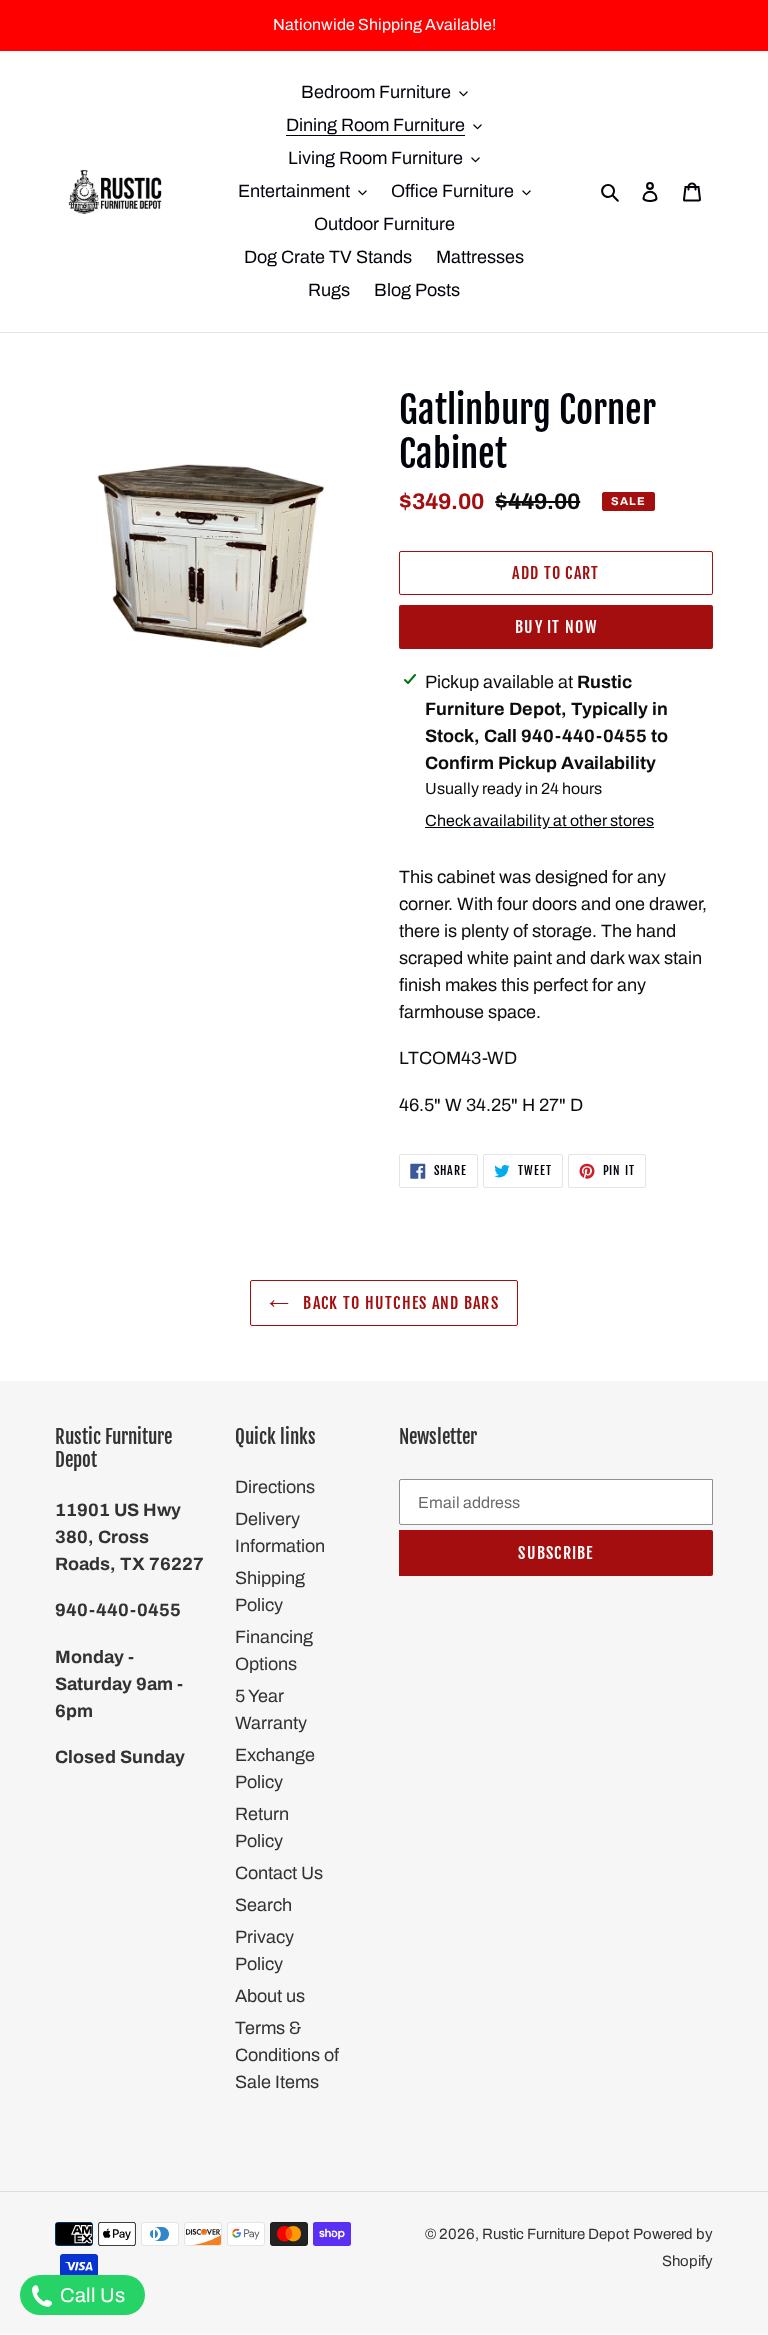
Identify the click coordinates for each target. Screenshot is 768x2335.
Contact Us (279, 1873)
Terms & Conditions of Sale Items (287, 2055)
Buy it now (556, 627)
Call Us (90, 2295)
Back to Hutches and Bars (399, 1303)
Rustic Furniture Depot (555, 2234)
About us (270, 1996)
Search (263, 1905)
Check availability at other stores (539, 820)
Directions (275, 1487)
